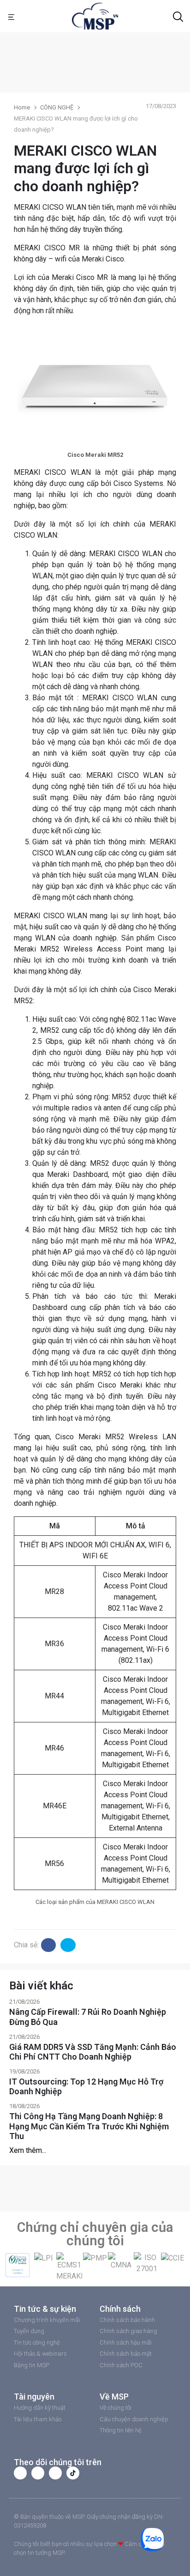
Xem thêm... (28, 2150)
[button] (14, 2267)
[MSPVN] (95, 15)
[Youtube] (38, 2473)
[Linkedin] (55, 2473)
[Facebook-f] (20, 2473)
